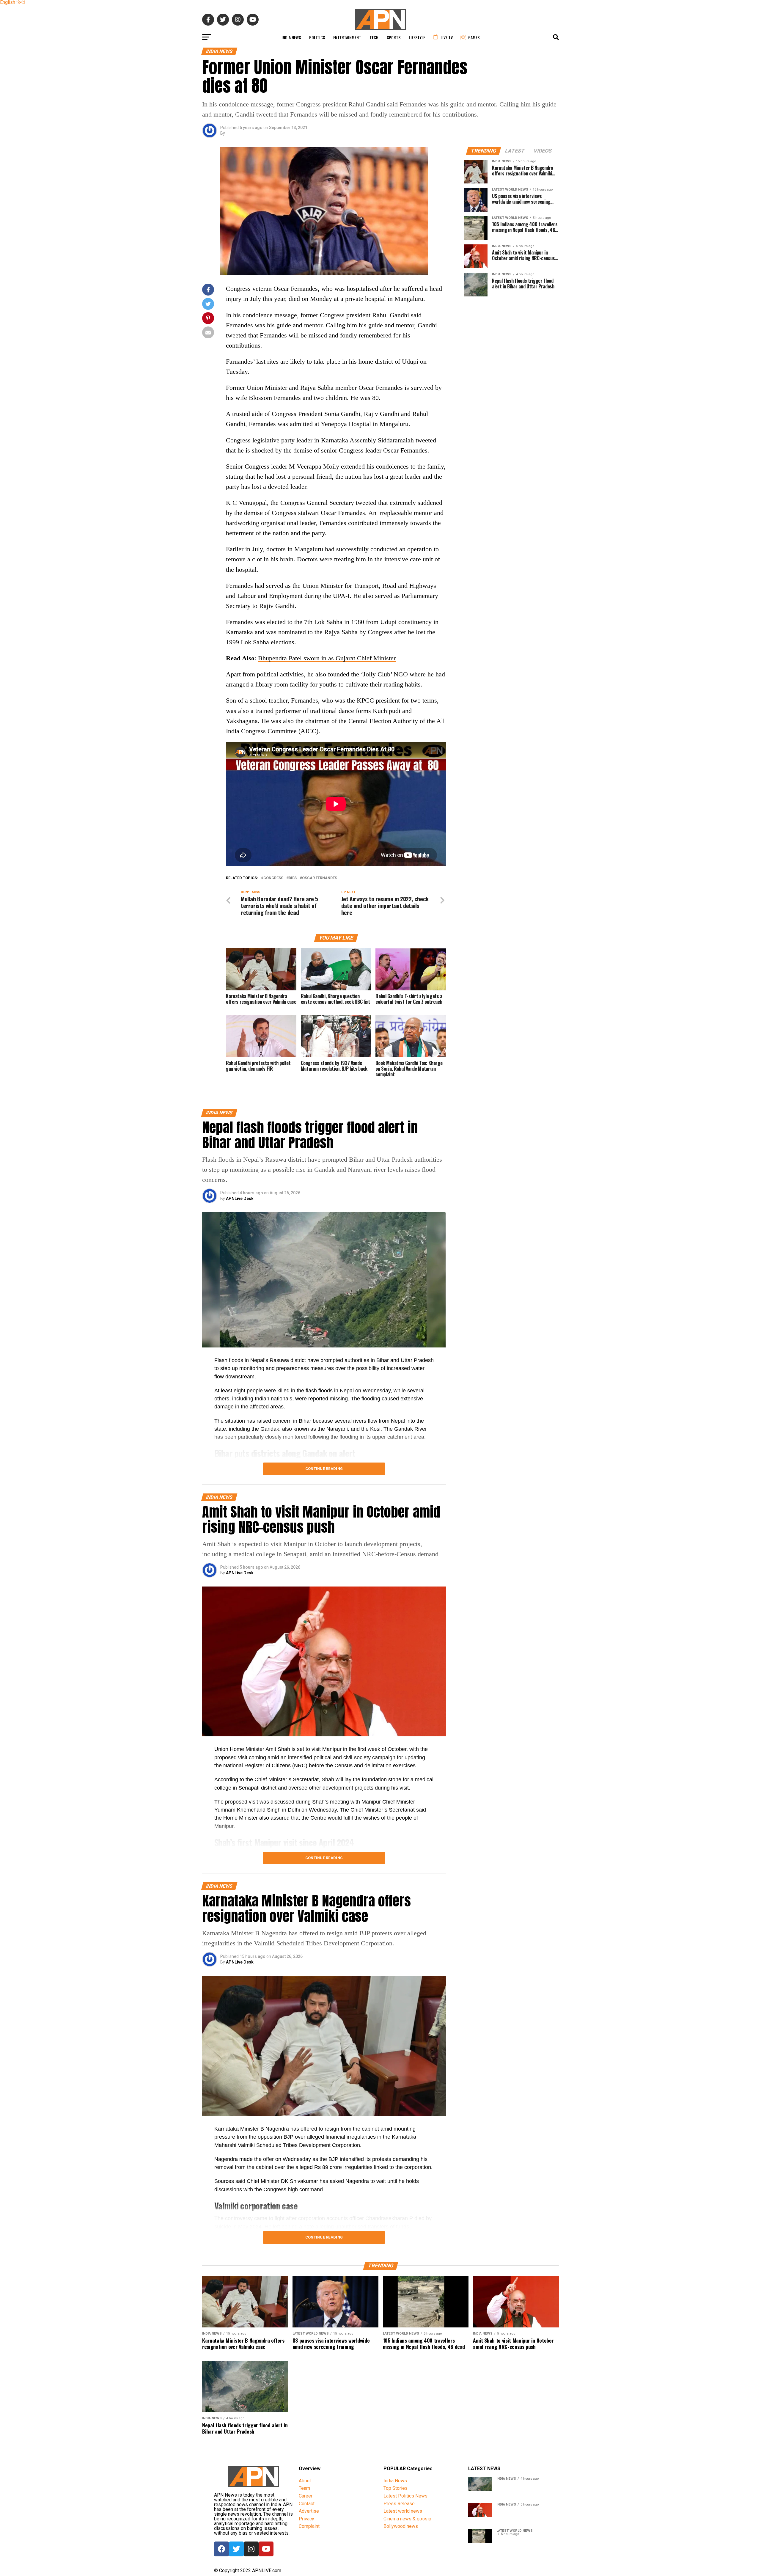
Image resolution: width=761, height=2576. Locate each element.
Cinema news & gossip (407, 2519)
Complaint (309, 2526)
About (305, 2481)
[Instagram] (251, 2549)
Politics (317, 37)
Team (304, 2488)
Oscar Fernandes (320, 878)
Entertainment (347, 37)
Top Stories (396, 2488)
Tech (374, 37)
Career (306, 2496)
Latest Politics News (405, 2496)
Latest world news (403, 2511)
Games (474, 37)
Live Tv (447, 37)
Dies (293, 878)
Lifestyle (417, 37)
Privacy (306, 2519)
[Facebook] (221, 2549)
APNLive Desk (240, 1199)
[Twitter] (236, 2549)
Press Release (399, 2504)
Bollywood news (401, 2526)
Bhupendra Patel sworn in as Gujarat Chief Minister (327, 658)
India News (291, 37)
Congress (273, 878)
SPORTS (394, 37)
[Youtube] (266, 2549)
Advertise (309, 2511)
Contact (307, 2504)
